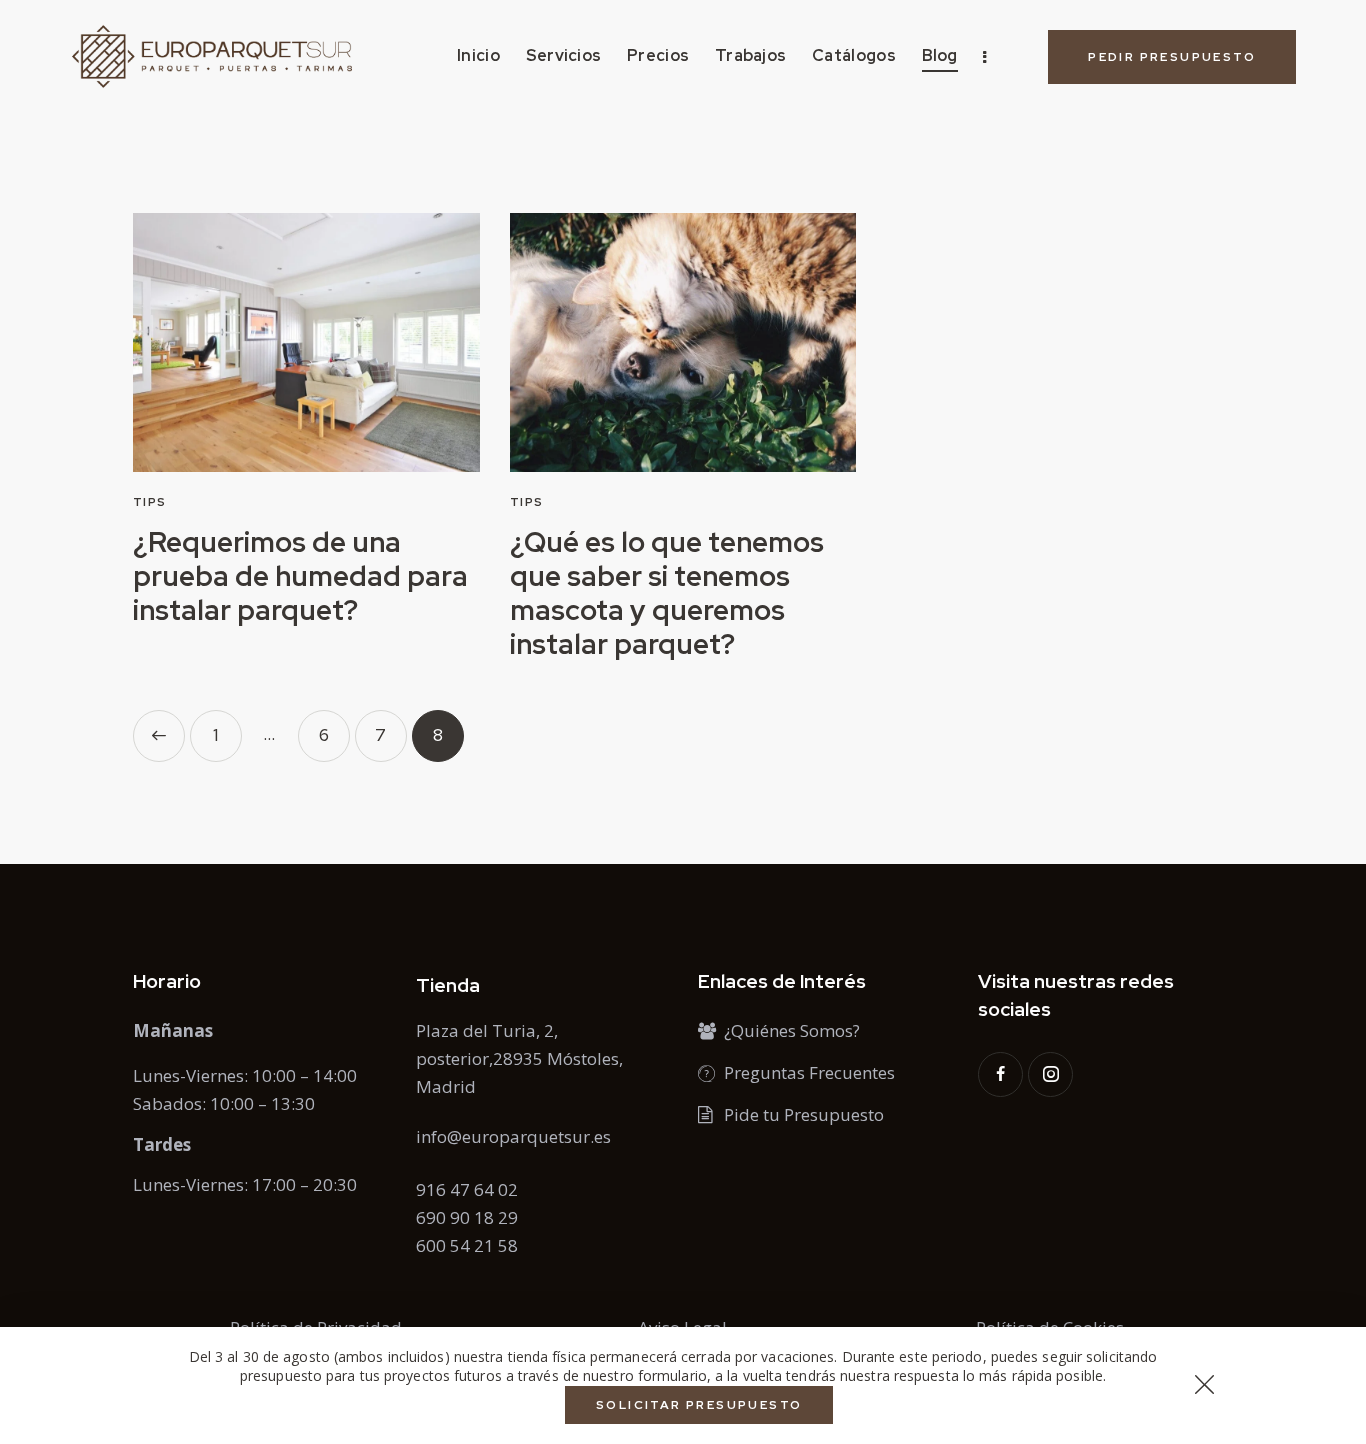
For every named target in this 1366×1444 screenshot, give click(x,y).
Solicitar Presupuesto (699, 1405)
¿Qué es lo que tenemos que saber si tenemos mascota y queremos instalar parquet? (667, 593)
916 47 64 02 (467, 1189)
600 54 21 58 (467, 1245)
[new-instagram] (1050, 1074)
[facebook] (1000, 1074)
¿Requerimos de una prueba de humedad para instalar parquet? (300, 576)
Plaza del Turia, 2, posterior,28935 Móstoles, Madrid (519, 1058)
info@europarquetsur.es (513, 1136)
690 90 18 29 (467, 1217)
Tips (150, 502)
